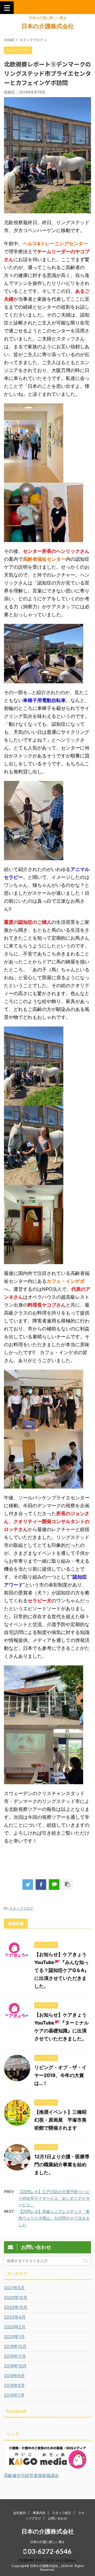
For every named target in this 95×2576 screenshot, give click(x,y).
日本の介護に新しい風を (47, 2542)
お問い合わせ (58, 2518)
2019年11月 (15, 2356)
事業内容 (39, 2513)
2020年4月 (15, 2317)
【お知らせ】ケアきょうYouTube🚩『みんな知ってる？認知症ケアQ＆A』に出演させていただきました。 (62, 1970)
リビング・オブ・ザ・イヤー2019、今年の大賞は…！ (60, 2075)
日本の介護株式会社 (48, 26)
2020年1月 (14, 2337)
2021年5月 (14, 2288)
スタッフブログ (21, 1908)
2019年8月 (14, 2385)
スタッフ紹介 (62, 2513)
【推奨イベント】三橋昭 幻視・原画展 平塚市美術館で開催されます (63, 2120)
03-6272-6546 (49, 2551)
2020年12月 (16, 2297)
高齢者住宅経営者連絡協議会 (31, 2475)
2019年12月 (15, 2346)
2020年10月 (16, 2307)
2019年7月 (14, 2395)
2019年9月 (14, 2376)
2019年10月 (15, 2366)
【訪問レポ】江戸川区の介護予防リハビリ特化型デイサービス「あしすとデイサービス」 (54, 2198)
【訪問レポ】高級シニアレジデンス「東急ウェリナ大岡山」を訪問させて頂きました (54, 2218)
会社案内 (20, 2513)
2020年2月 (15, 2327)
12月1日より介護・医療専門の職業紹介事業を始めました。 (62, 2165)
